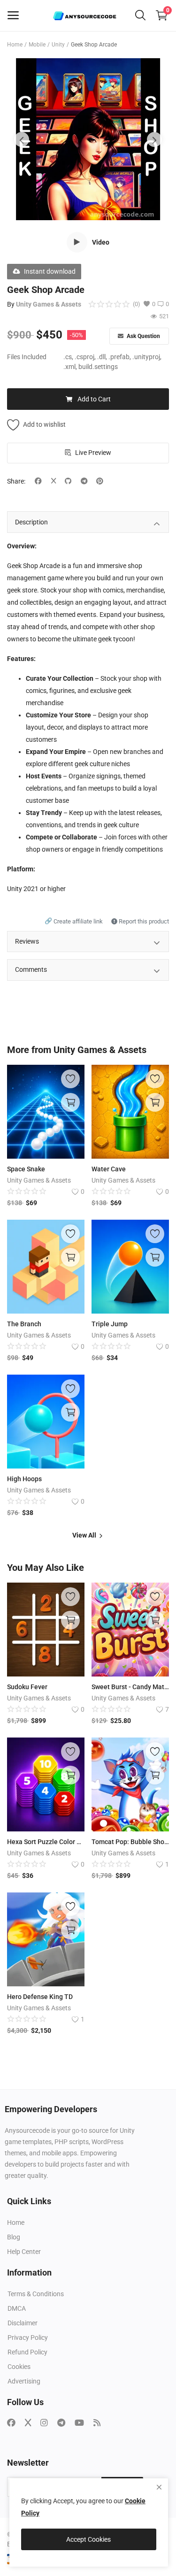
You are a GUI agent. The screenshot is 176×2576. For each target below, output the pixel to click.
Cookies (19, 2367)
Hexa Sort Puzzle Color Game (46, 1842)
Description (31, 522)
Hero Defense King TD (40, 1997)
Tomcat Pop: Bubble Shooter (130, 1842)
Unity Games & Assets (49, 304)
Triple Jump (110, 1324)
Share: (16, 481)
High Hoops (24, 1479)
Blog (14, 2237)
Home (15, 45)
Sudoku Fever (27, 1687)
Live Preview (93, 453)
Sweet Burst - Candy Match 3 (130, 1687)
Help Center (24, 2252)
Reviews (27, 941)
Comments (31, 969)
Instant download (50, 271)
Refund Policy (27, 2352)
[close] (159, 2487)
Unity (58, 45)
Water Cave (109, 1169)
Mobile (37, 45)
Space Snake (26, 1169)
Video (101, 242)
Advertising (24, 2381)
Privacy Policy (28, 2338)
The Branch (24, 1324)
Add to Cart (94, 399)
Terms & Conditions (36, 2294)
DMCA (17, 2308)
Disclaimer (23, 2323)
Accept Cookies (88, 2539)
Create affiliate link (74, 921)
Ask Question (143, 336)
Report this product (143, 921)
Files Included (27, 357)
